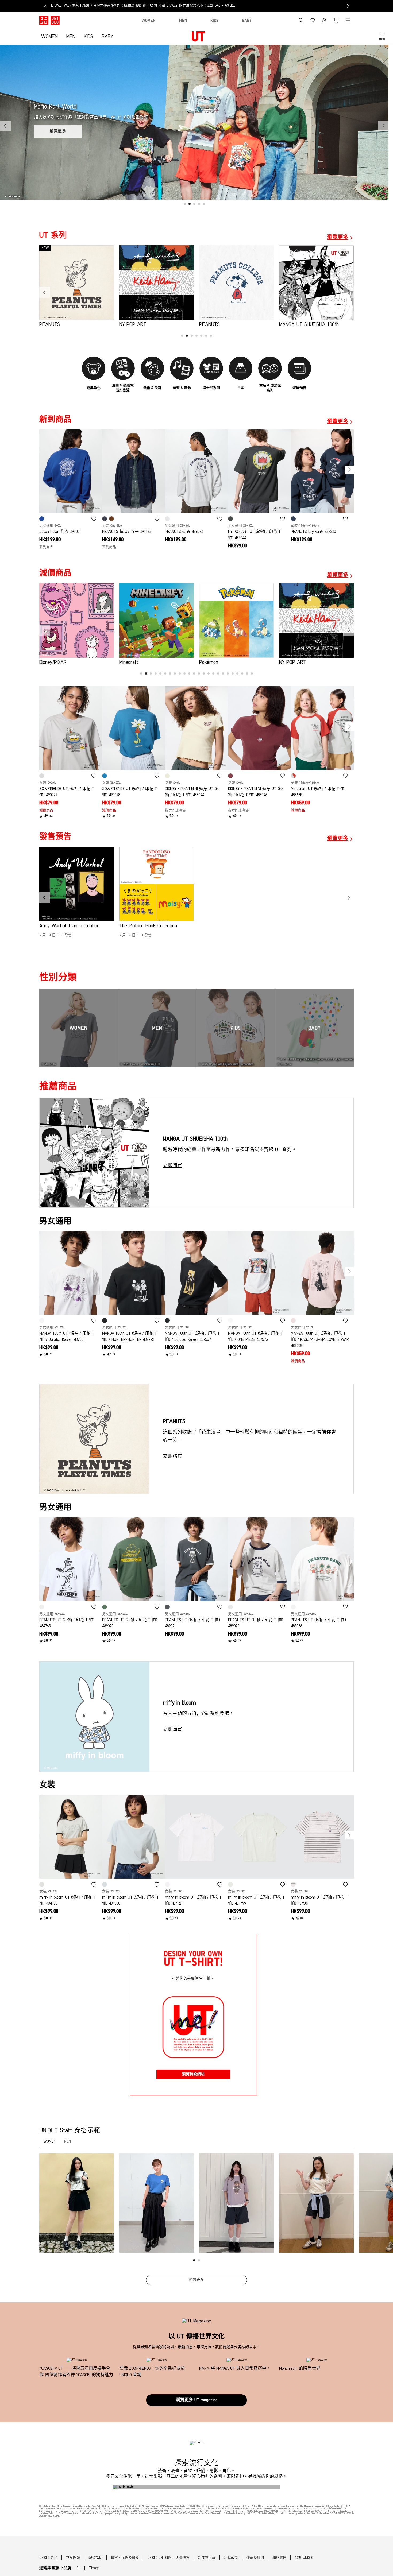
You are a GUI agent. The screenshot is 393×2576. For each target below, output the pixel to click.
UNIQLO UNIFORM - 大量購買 (168, 2558)
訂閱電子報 (207, 2558)
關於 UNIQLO (304, 2558)
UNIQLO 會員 (48, 2558)
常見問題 (73, 2558)
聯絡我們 (279, 2558)
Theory (94, 2568)
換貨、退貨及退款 (125, 2558)
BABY (107, 37)
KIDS (88, 37)
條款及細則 (255, 2558)
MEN (71, 37)
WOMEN (49, 37)
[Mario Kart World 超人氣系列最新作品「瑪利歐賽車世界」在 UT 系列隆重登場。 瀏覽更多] (194, 199)
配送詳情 (95, 2558)
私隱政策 (231, 2558)
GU (79, 2568)
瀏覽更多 (196, 2280)
